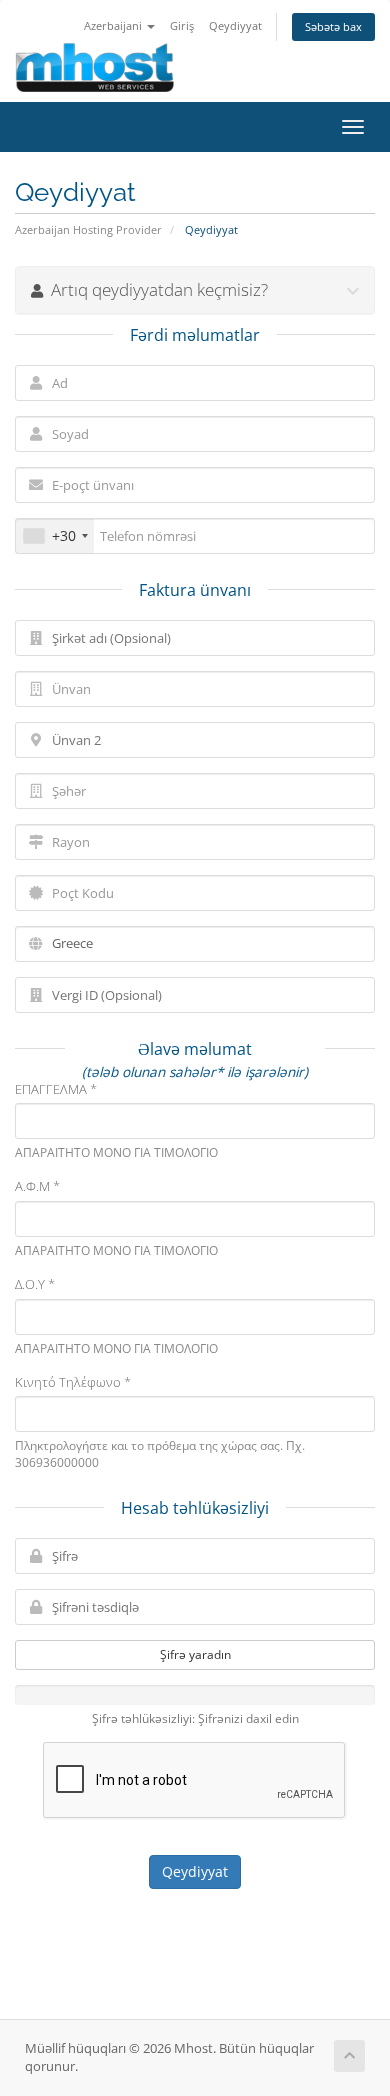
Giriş (182, 25)
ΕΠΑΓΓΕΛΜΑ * (56, 1089)
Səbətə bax (333, 26)
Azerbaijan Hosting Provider (88, 229)
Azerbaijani (114, 25)
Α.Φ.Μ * (37, 1186)
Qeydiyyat (235, 25)
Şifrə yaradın (195, 1654)
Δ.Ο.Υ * (35, 1284)
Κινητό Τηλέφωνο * (73, 1382)
